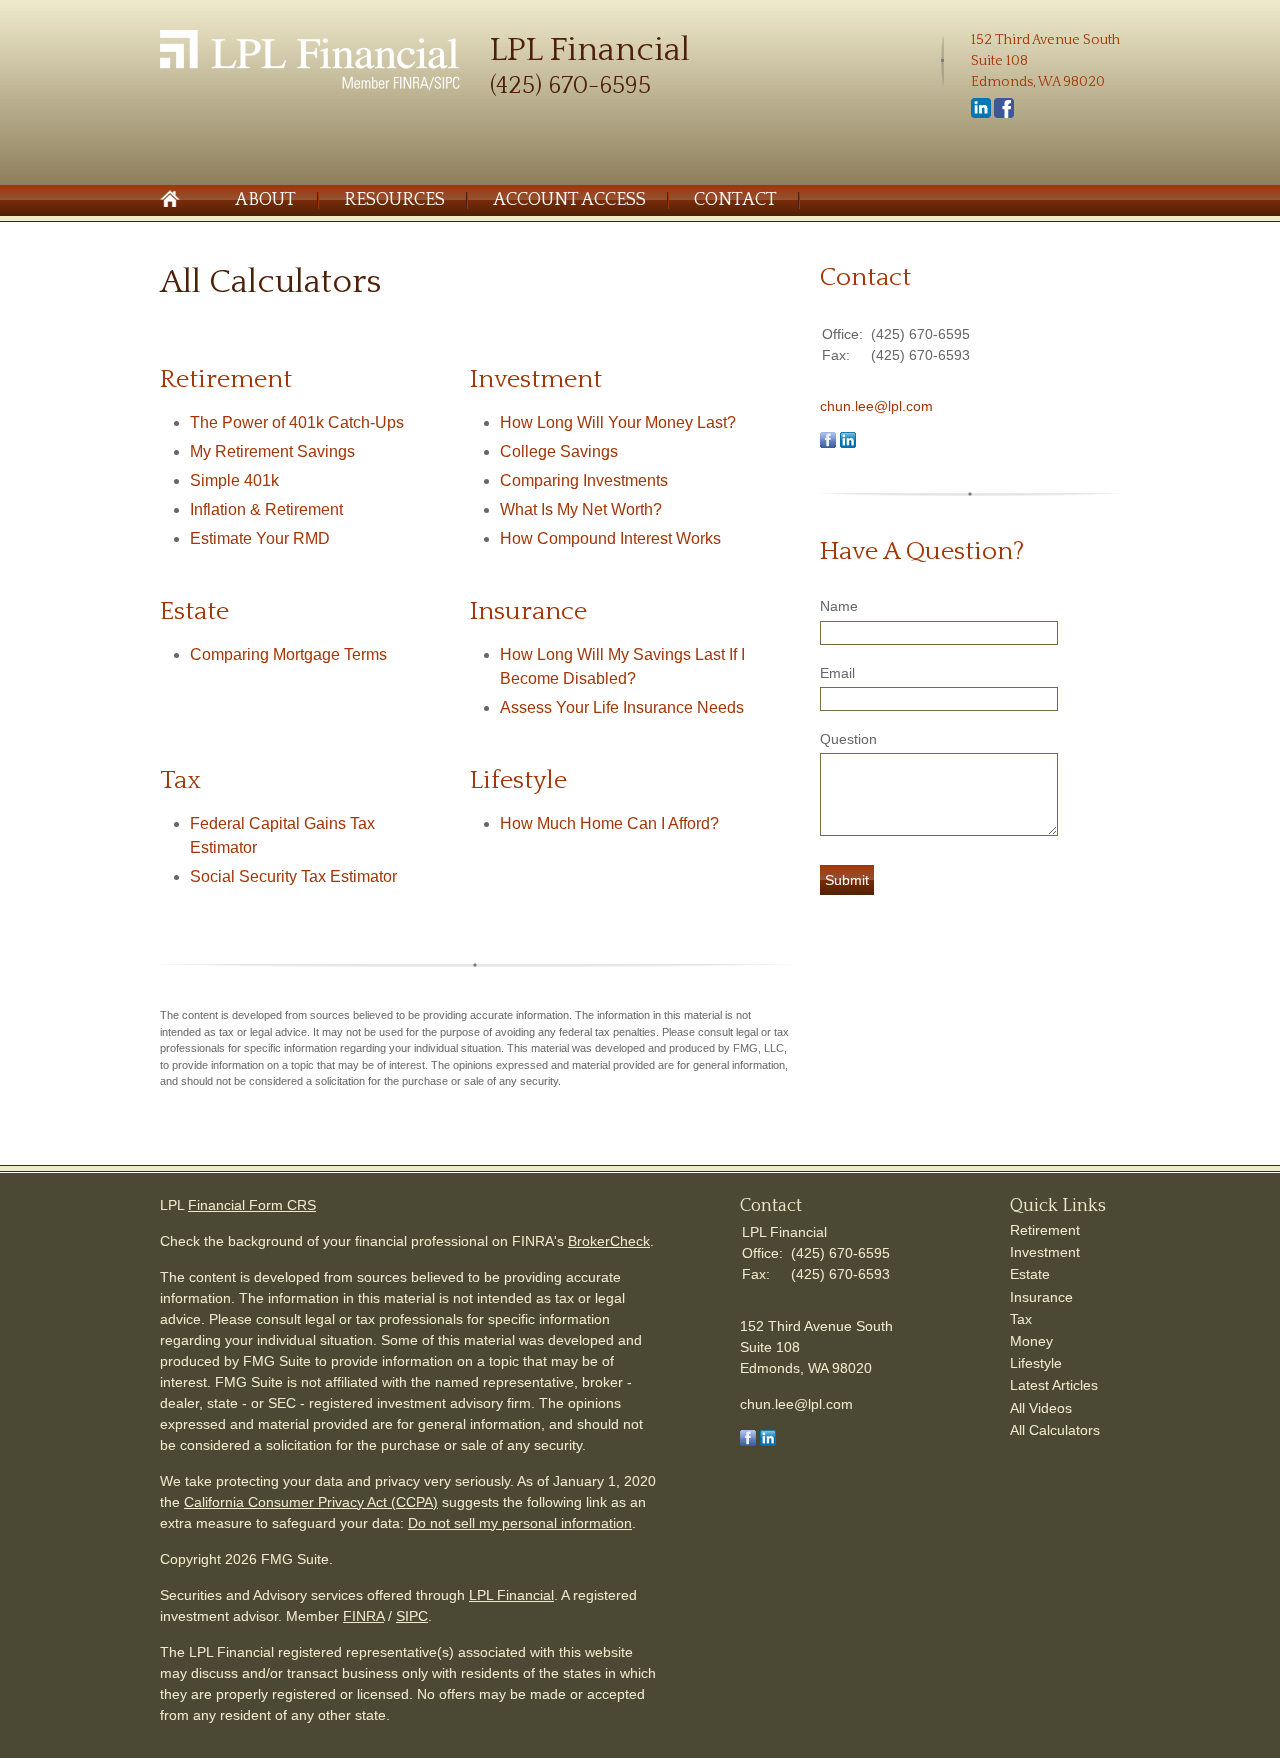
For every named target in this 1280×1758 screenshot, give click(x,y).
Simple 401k (234, 480)
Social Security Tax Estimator (293, 876)
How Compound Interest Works (610, 538)
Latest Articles (1054, 1385)
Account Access (569, 200)
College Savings (559, 451)
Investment (1045, 1252)
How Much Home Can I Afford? (609, 823)
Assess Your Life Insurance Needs (622, 707)
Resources (394, 200)
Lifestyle (1036, 1363)
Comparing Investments (584, 480)
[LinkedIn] (981, 114)
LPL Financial (511, 1595)
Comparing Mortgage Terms (288, 654)
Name (839, 606)
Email (837, 673)
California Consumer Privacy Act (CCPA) (311, 1502)
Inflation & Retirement (266, 509)
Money (1031, 1341)
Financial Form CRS (252, 1205)
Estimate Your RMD (260, 538)
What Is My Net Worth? (581, 509)
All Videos (1041, 1408)
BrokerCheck (609, 1241)
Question (848, 739)
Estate (1030, 1274)
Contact (735, 200)
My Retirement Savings (272, 451)
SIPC (412, 1616)
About (265, 200)
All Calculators (1055, 1430)
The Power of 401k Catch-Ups (297, 422)
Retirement (1045, 1230)
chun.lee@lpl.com (876, 406)
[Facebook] (1004, 114)
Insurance (1041, 1297)
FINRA (363, 1616)
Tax (1021, 1319)
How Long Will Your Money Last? (618, 422)
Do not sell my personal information (520, 1523)
